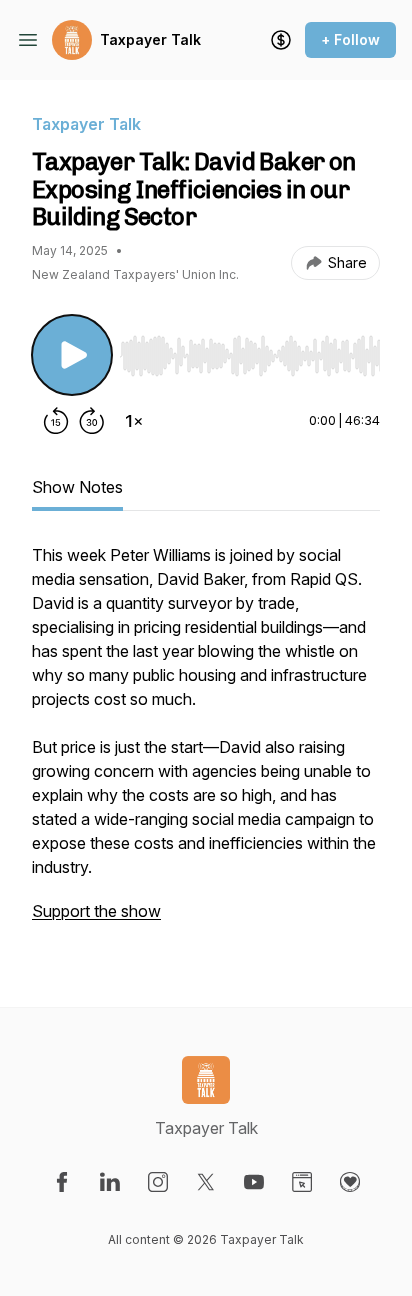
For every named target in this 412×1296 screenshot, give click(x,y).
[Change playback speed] (134, 421)
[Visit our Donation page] (350, 1182)
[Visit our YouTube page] (254, 1182)
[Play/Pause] (72, 355)
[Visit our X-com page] (206, 1182)
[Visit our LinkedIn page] (110, 1182)
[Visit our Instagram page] (158, 1182)
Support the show (96, 911)
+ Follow (350, 39)
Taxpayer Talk (150, 39)
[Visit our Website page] (302, 1182)
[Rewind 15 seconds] (56, 421)
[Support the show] (281, 40)
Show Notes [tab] (77, 487)
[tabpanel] (206, 743)
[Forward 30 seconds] (92, 421)
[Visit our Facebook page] (62, 1182)
